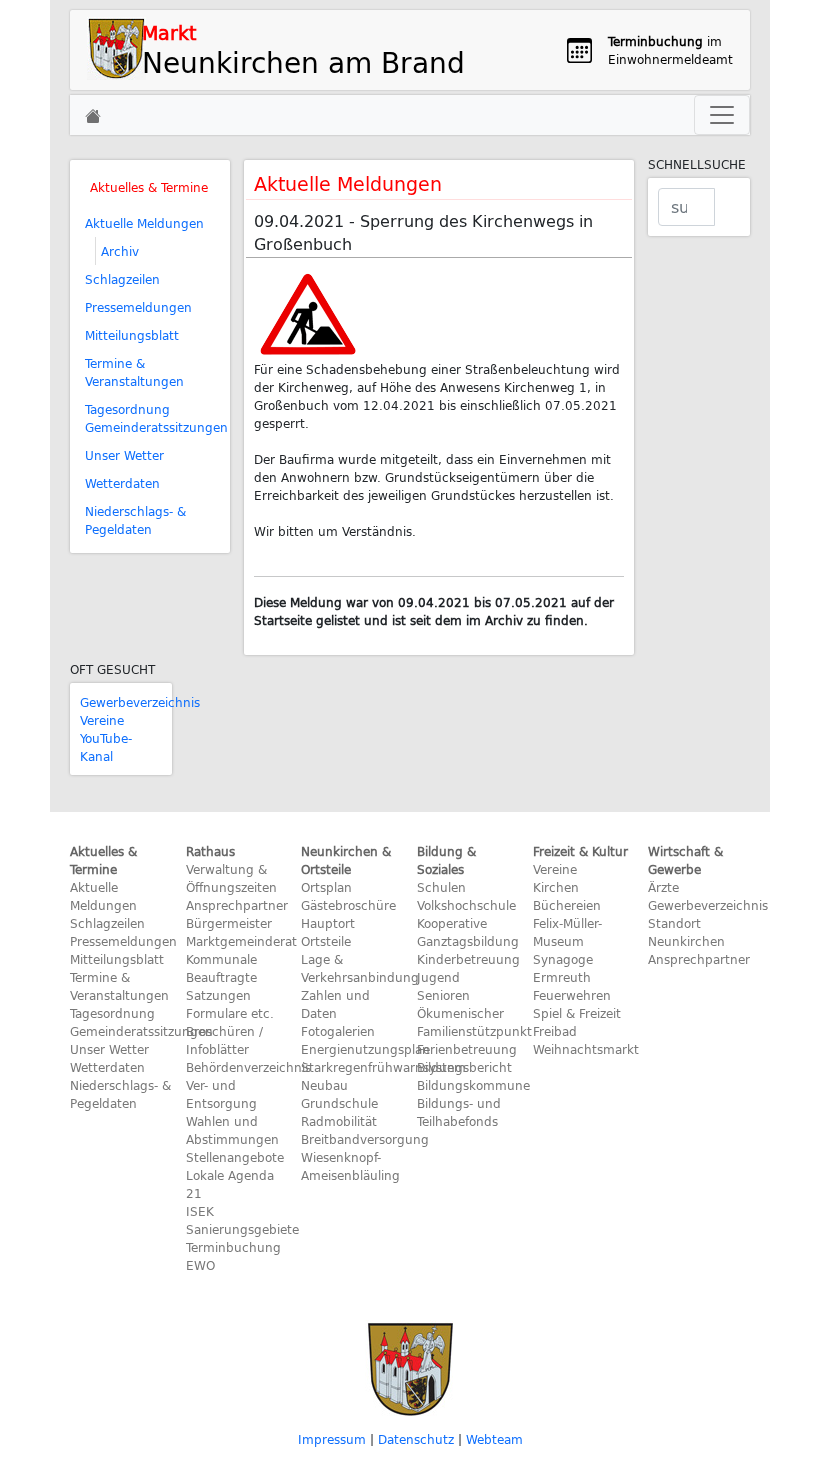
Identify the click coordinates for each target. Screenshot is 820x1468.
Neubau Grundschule (339, 1094)
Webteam (494, 1439)
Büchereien (567, 905)
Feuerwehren (572, 995)
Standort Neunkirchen (686, 932)
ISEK (200, 1211)
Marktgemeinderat (241, 941)
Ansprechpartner (237, 905)
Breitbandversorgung (365, 1139)
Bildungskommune (473, 1085)
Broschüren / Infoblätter (224, 1040)
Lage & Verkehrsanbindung (360, 968)
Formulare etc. (230, 1013)
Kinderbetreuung (468, 959)
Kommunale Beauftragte (221, 968)
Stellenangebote (235, 1157)
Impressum (332, 1439)
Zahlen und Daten (335, 1004)
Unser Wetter (124, 455)
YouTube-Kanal (106, 747)
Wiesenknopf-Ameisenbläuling (350, 1166)
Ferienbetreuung (467, 1049)
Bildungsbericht (464, 1067)
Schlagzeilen (122, 279)
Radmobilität (339, 1121)
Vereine (102, 720)
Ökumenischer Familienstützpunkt (474, 1022)
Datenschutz (416, 1439)
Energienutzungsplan (365, 1049)
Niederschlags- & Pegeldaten (135, 520)
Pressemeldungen (138, 307)
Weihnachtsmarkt (586, 1049)
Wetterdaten (122, 483)
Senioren (443, 995)
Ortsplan (326, 887)
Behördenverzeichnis (248, 1067)
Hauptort (328, 923)
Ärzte (663, 887)
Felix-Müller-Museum (567, 932)
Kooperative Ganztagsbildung (468, 932)
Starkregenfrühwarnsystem (383, 1067)
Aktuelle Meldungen (144, 223)
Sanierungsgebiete (242, 1229)
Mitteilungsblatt (132, 335)
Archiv (120, 251)
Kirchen (556, 887)
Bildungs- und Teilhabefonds (459, 1112)
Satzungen (218, 995)
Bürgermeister (229, 923)
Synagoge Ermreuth (563, 968)
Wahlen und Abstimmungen (232, 1130)
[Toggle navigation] (722, 115)
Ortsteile (326, 941)
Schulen (441, 887)
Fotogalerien (338, 1031)
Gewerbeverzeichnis (140, 702)
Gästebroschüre (348, 905)
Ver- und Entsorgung (221, 1094)
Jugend (438, 977)
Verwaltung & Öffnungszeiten (231, 878)
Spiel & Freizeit (577, 1013)
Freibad (555, 1031)
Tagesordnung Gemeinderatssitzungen (156, 418)
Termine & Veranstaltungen (134, 372)
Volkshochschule (466, 905)
